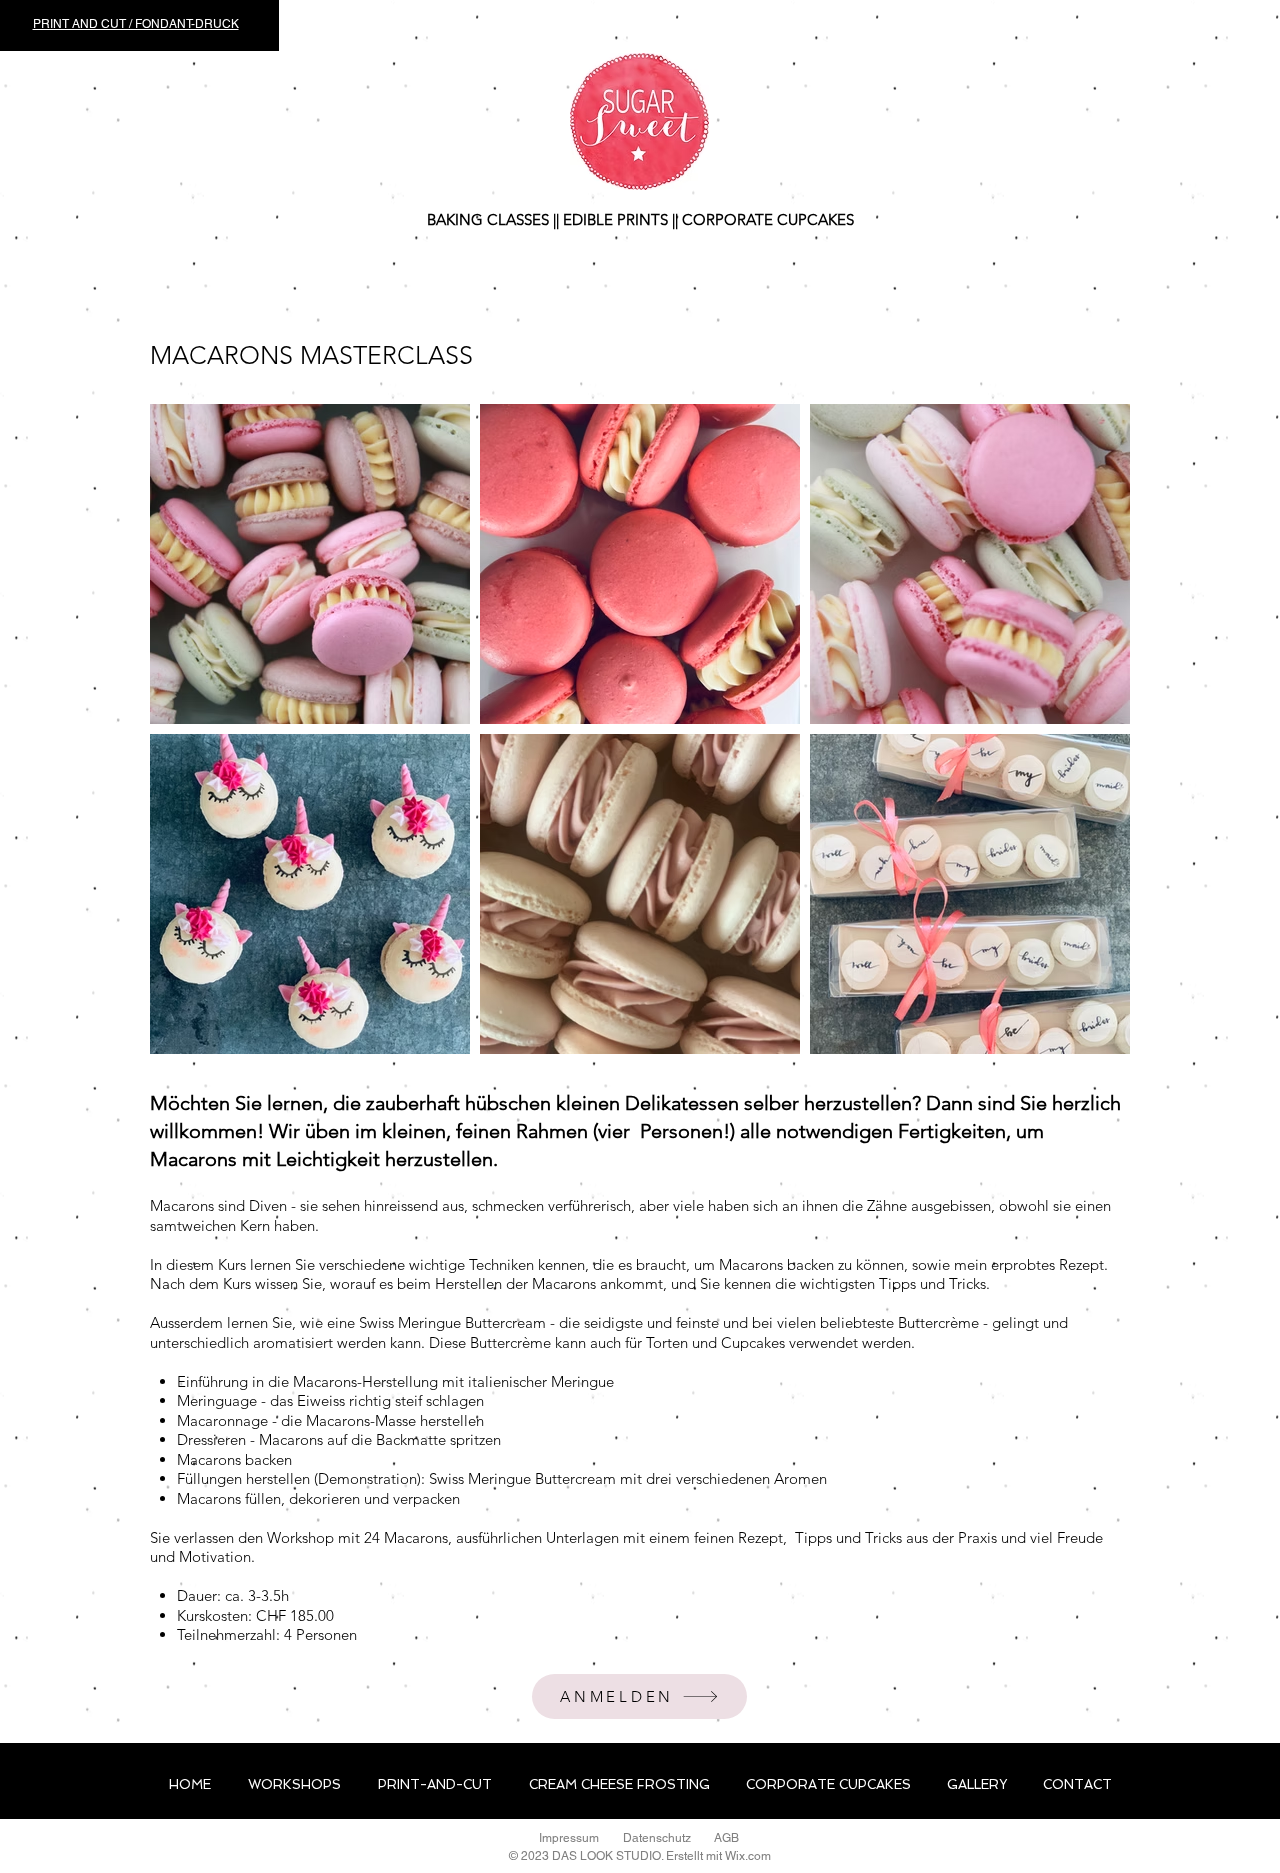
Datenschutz (657, 1838)
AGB (726, 1838)
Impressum (569, 1838)
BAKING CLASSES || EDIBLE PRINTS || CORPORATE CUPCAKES (640, 219)
